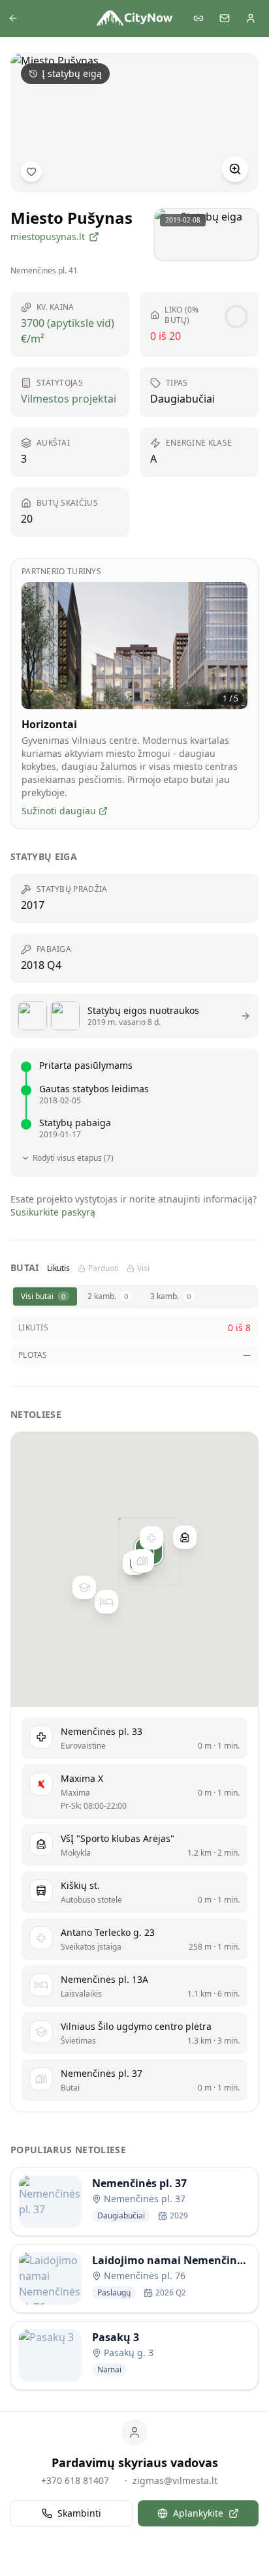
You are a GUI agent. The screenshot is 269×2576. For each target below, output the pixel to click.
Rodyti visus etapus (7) (73, 1158)
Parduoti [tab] (103, 1268)
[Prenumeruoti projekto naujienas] (31, 172)
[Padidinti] (235, 169)
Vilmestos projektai (69, 399)
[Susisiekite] (225, 18)
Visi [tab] (143, 1268)
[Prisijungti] (251, 18)
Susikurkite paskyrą (53, 1212)
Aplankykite (198, 2513)
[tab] (45, 1296)
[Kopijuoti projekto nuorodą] (198, 18)
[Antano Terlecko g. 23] (151, 1538)
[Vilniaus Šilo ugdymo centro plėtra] (84, 1587)
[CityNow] (134, 18)
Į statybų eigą (72, 73)
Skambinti (79, 2513)
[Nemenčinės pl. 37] (142, 1561)
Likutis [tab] (58, 1268)
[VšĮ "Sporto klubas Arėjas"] (185, 1537)
